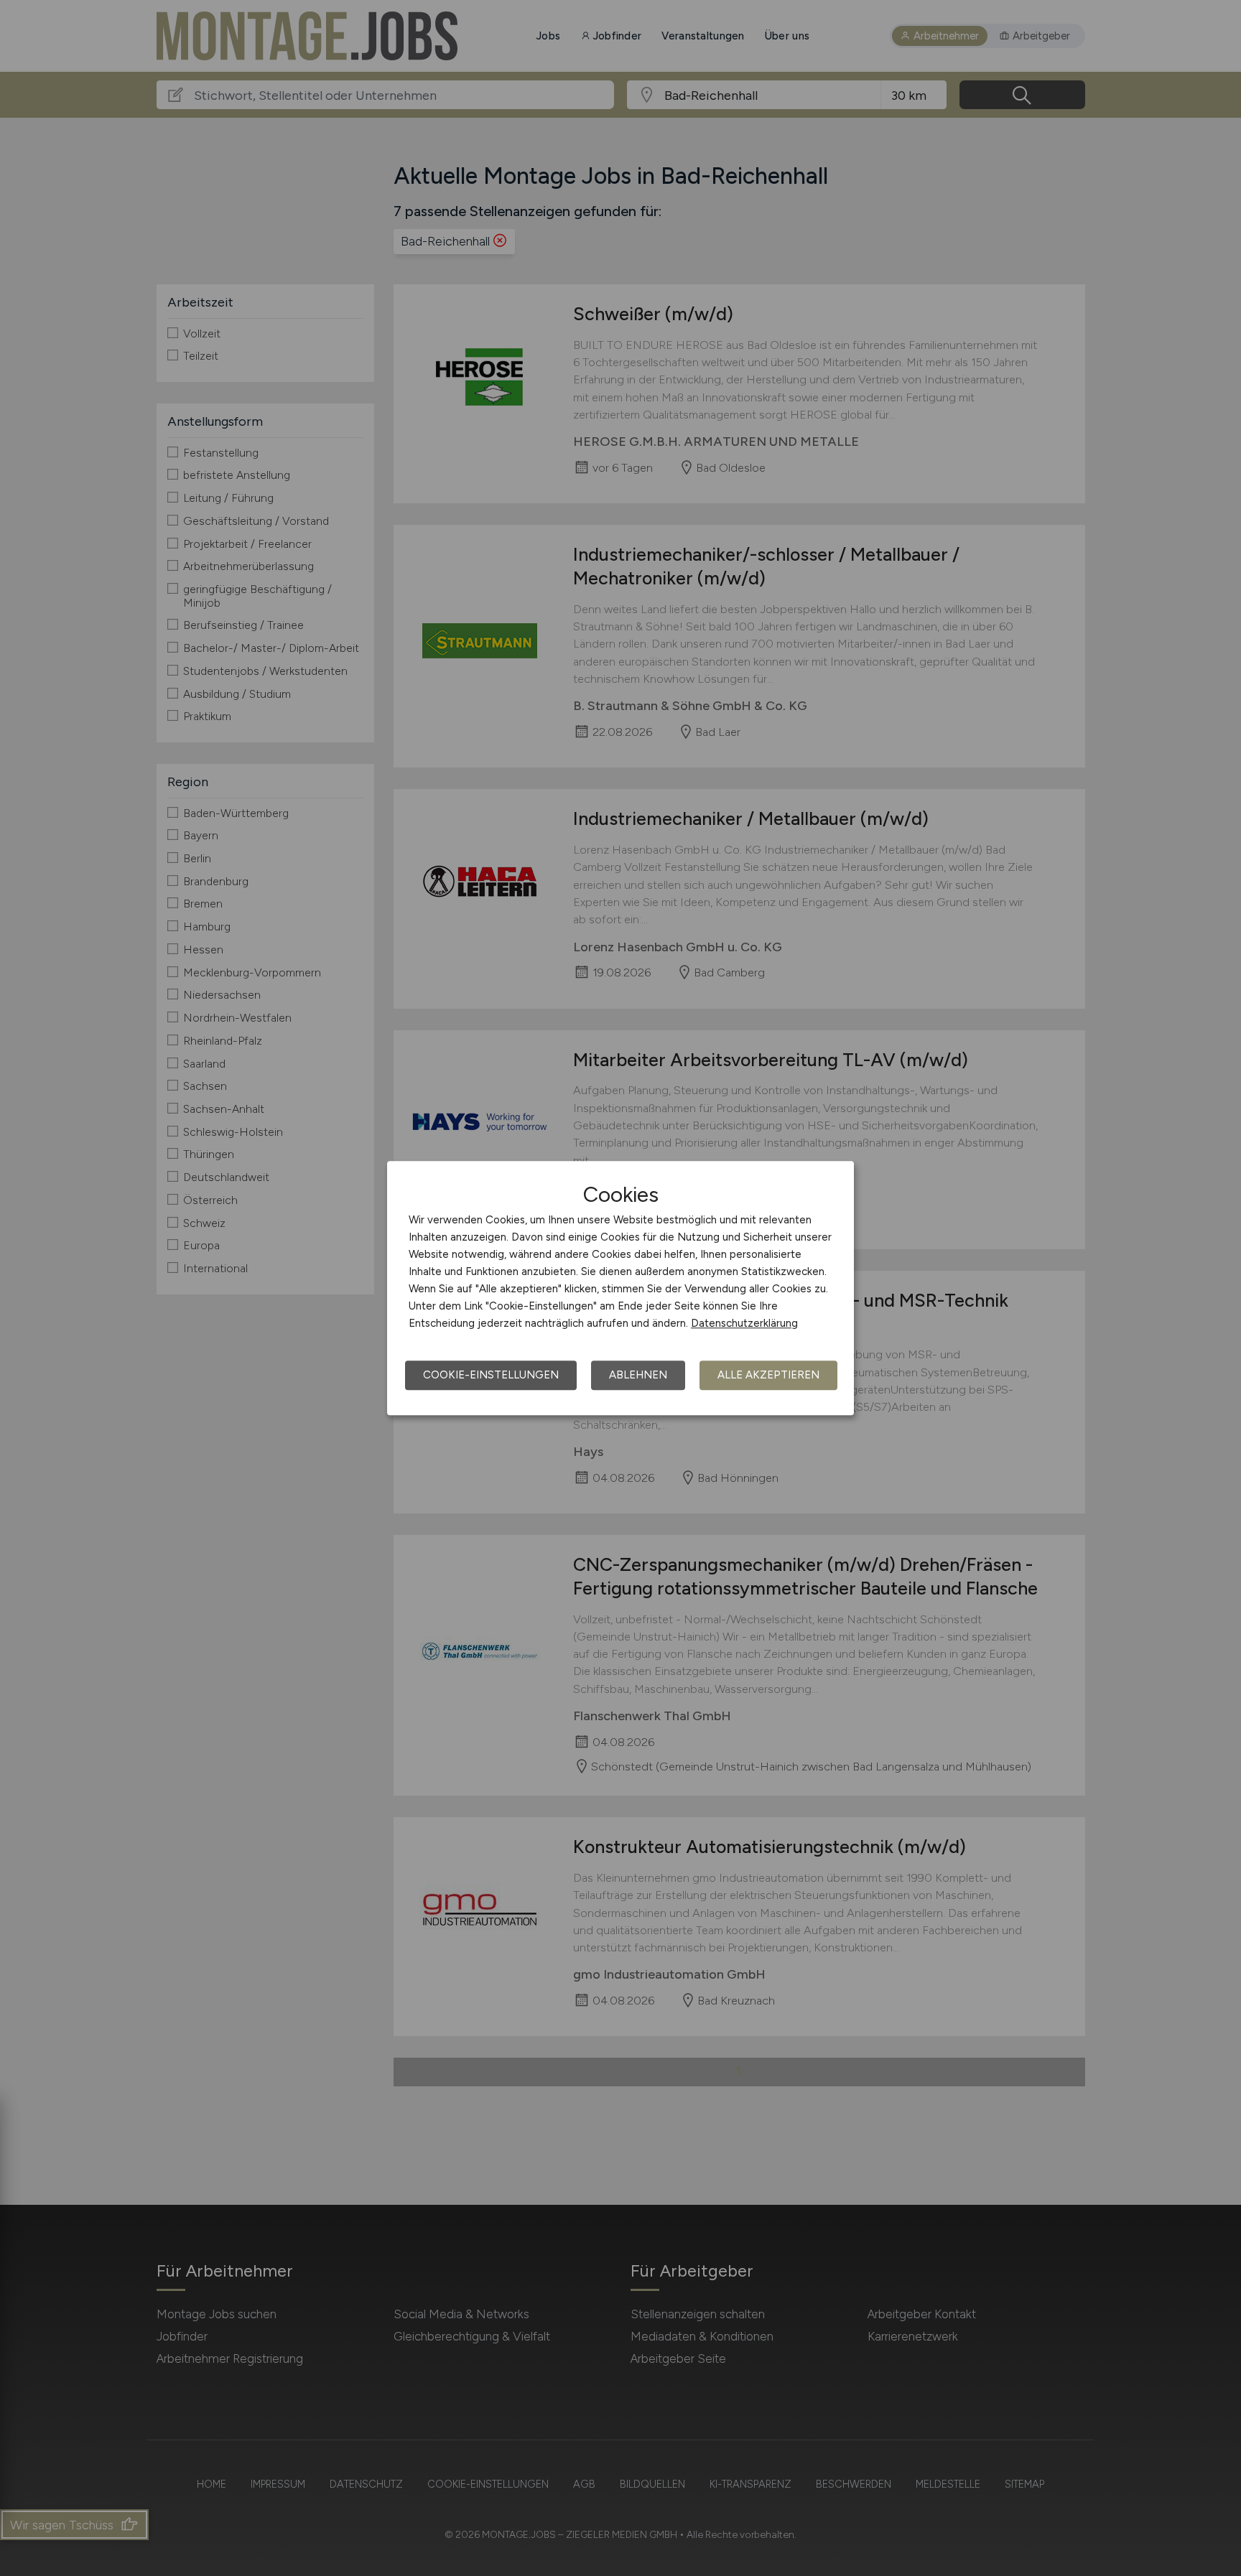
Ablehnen (638, 1375)
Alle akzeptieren (768, 1375)
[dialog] (620, 1288)
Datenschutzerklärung (744, 1323)
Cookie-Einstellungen (491, 1375)
